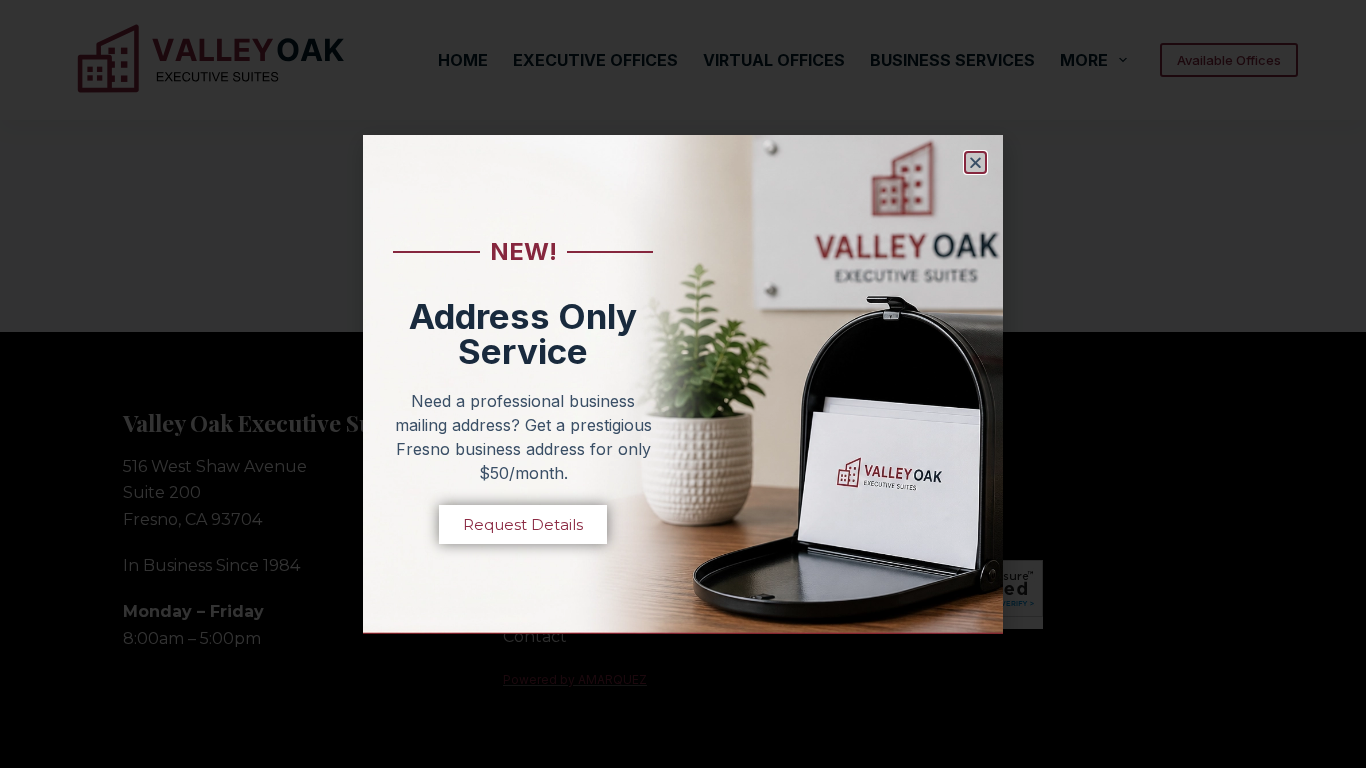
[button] (975, 162)
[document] (683, 384)
